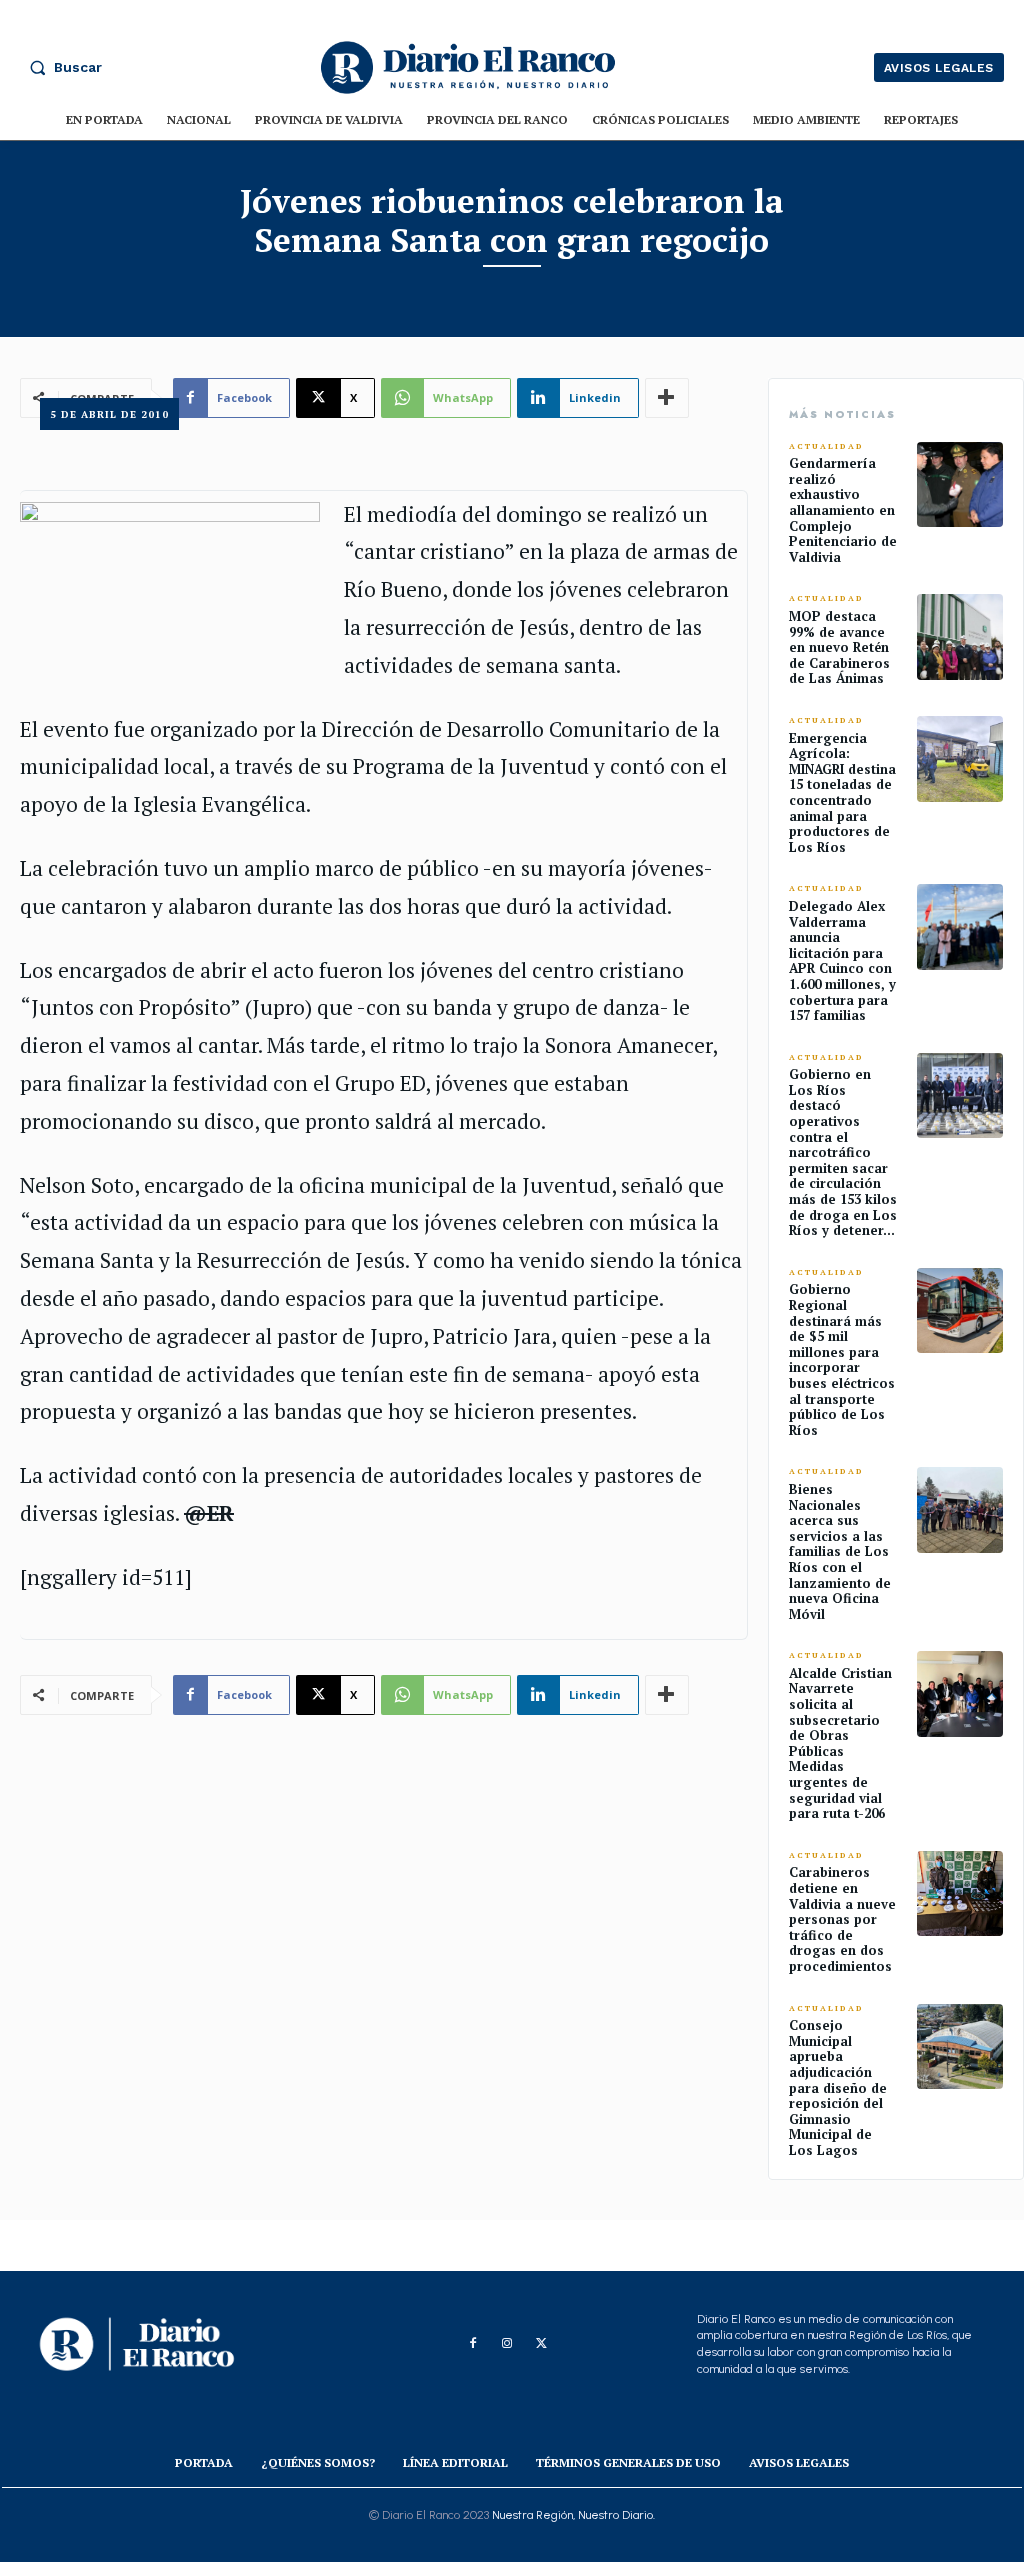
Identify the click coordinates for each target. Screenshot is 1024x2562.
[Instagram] (507, 2344)
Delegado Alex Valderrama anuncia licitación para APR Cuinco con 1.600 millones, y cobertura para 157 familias (842, 960)
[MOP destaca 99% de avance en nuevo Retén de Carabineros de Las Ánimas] (960, 637)
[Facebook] (473, 2344)
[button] (61, 67)
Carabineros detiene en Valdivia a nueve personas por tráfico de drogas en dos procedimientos (842, 1919)
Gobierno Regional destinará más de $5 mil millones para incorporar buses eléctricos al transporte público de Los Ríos (842, 1359)
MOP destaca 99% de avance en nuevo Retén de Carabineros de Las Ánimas (839, 647)
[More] (667, 1695)
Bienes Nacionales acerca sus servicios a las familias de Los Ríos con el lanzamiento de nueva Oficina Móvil (840, 1551)
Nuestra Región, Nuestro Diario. (573, 2515)
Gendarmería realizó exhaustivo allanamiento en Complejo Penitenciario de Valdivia (843, 510)
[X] (541, 2344)
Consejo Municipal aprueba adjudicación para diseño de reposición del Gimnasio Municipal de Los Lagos (838, 2087)
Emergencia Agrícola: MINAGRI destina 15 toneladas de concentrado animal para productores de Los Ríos (842, 792)
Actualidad (826, 446)
